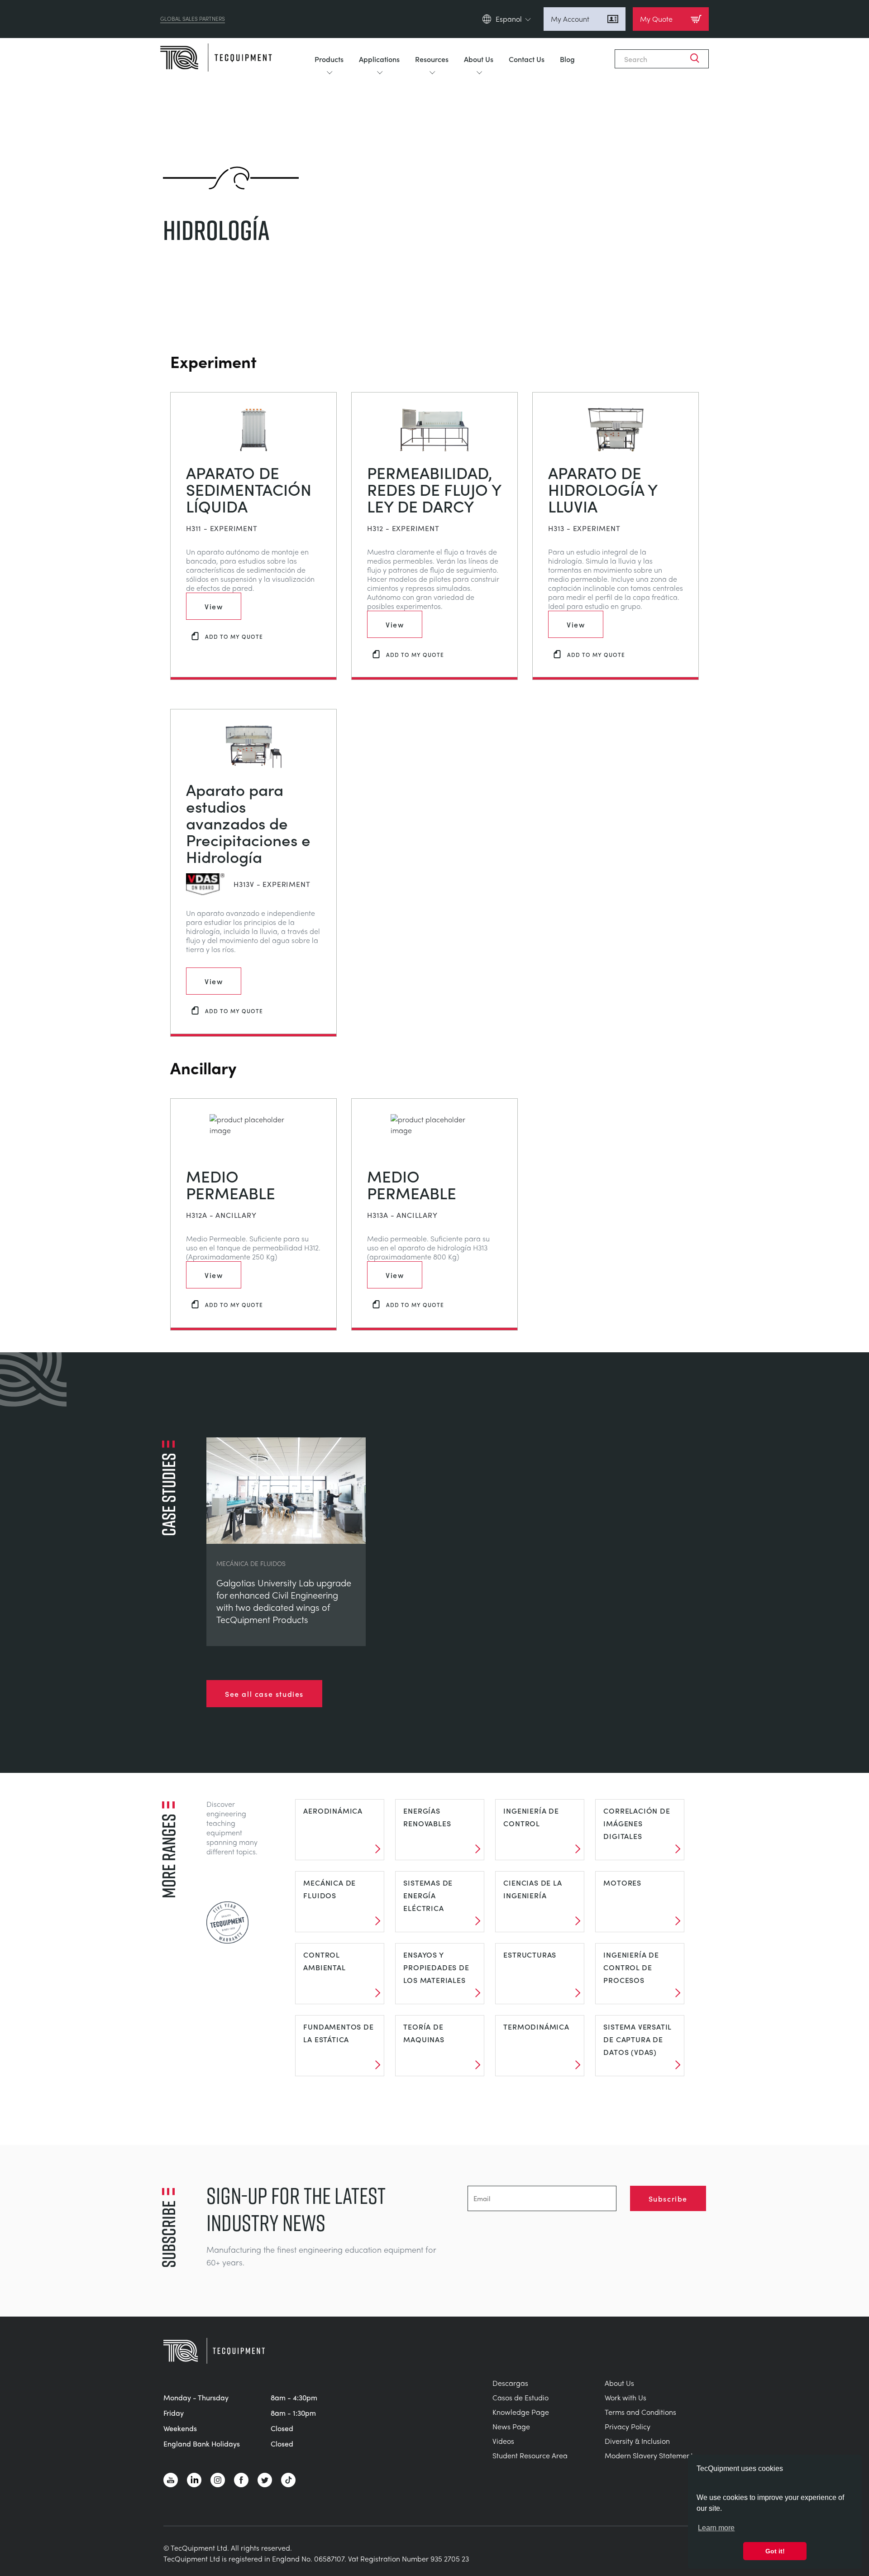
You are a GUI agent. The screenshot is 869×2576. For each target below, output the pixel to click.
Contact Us (527, 59)
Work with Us (625, 2397)
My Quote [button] (656, 19)
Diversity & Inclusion (637, 2441)
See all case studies (264, 1694)
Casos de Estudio (520, 2397)
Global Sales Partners (193, 19)
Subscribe (668, 2198)
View (214, 606)
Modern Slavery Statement (649, 2455)
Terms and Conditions (640, 2412)
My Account (570, 19)
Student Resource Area (530, 2455)
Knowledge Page (521, 2412)
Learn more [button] (716, 2528)
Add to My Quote (234, 636)
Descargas (510, 2383)
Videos (503, 2441)
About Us (479, 59)
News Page (511, 2426)
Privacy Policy (628, 2426)
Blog (567, 59)
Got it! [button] (775, 2551)
